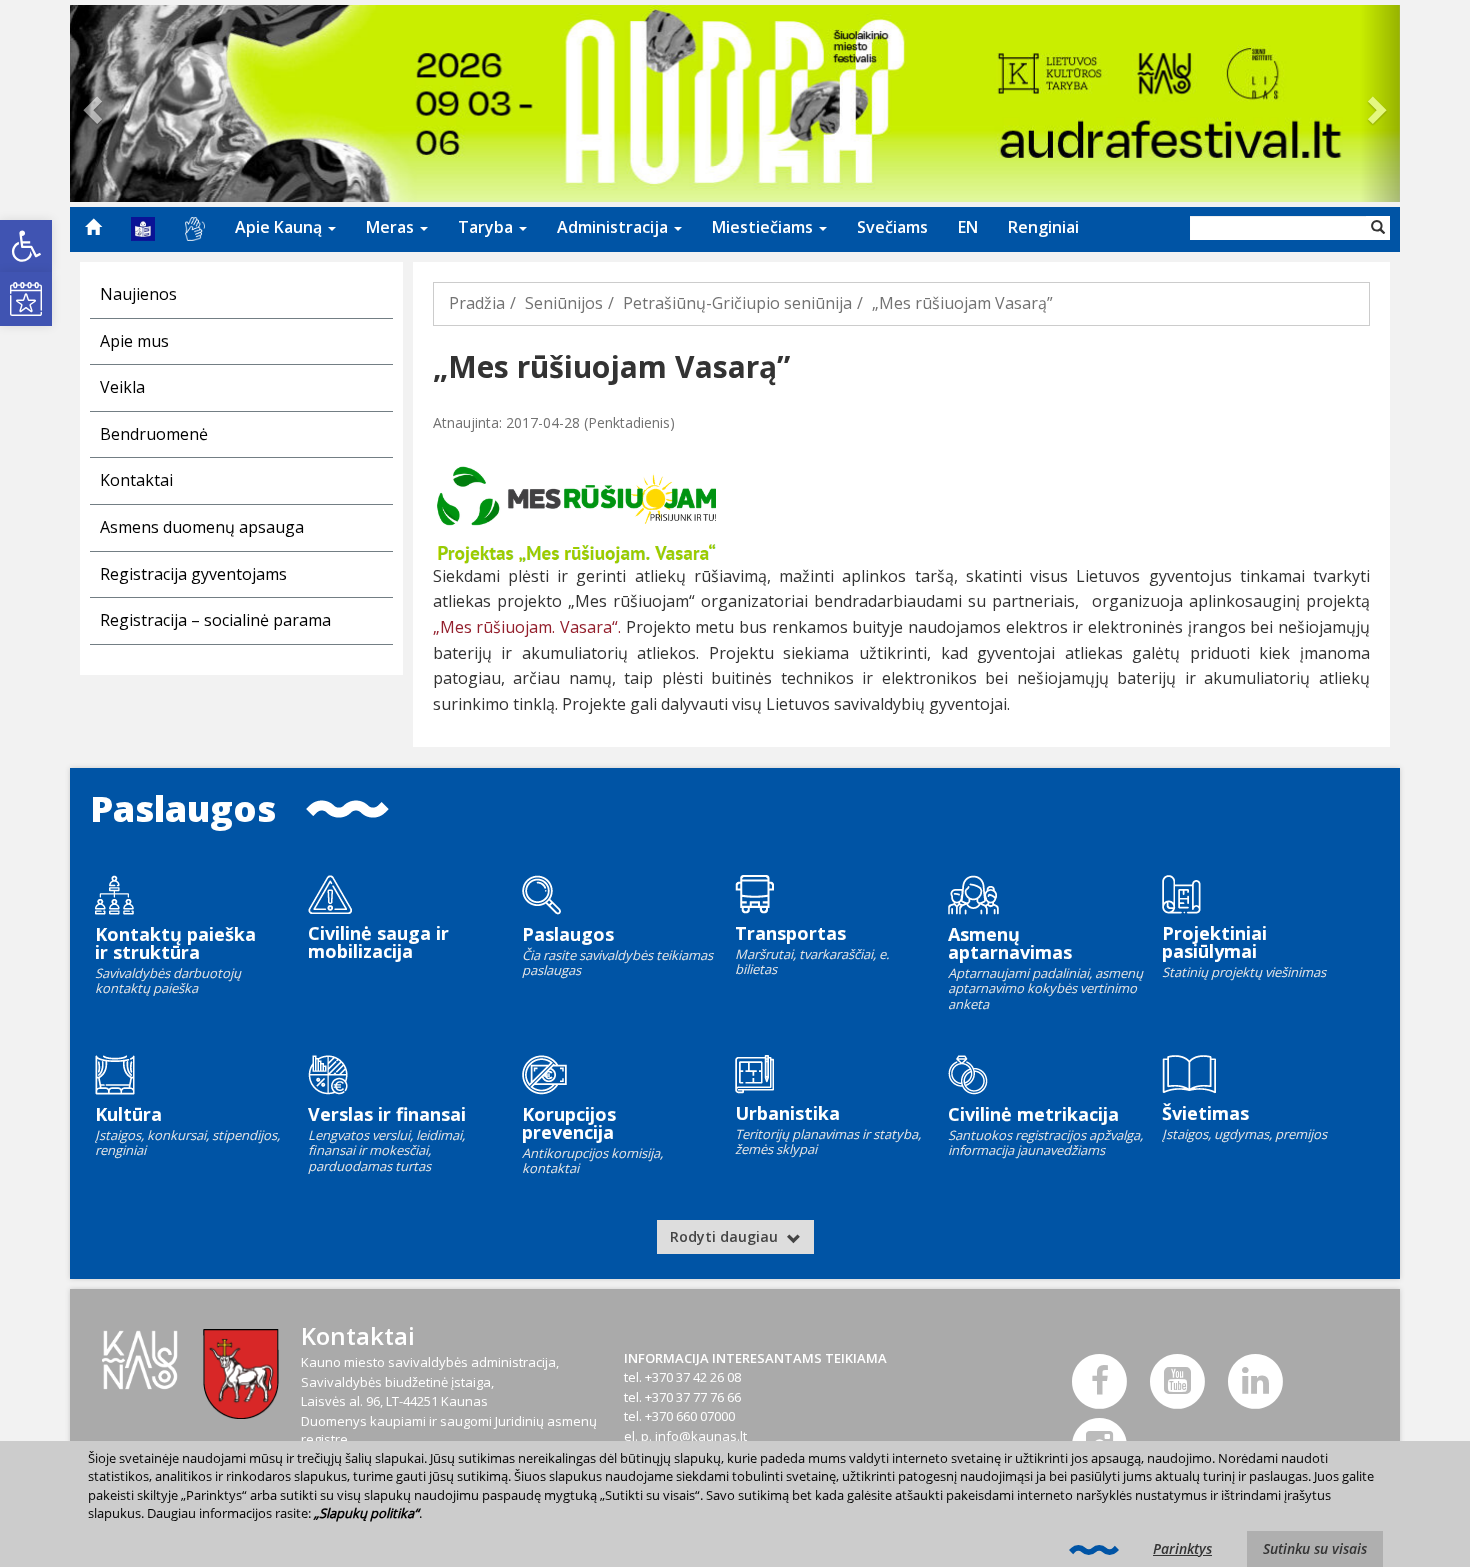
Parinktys (1182, 1548)
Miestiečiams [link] (764, 227)
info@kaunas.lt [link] (701, 1436)
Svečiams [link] (892, 227)
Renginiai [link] (1043, 227)
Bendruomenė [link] (154, 434)
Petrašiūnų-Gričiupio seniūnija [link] (737, 303)
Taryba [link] (487, 227)
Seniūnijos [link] (564, 303)
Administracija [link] (614, 227)
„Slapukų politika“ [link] (366, 1513)
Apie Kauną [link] (280, 227)
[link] (26, 246)
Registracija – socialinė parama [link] (215, 620)
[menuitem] (93, 227)
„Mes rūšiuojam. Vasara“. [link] (527, 627)
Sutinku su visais (1315, 1548)
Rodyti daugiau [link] (726, 1236)
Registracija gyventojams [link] (193, 574)
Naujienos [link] (138, 294)
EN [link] (968, 227)
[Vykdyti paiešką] (1378, 228)
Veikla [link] (122, 387)
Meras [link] (392, 227)
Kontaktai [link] (136, 480)
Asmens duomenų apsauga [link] (202, 527)
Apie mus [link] (134, 341)
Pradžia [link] (477, 303)
